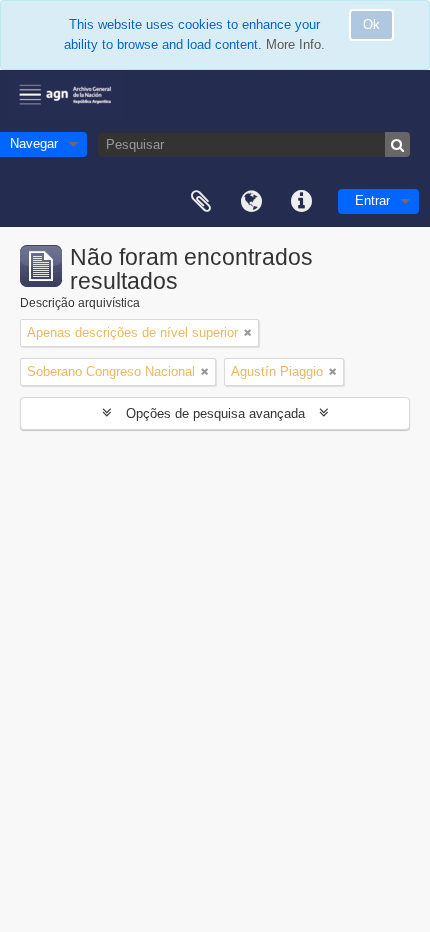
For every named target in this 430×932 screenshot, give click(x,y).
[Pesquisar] (397, 144)
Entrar (372, 200)
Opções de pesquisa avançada (215, 413)
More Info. (295, 44)
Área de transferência (201, 202)
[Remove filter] (248, 333)
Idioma (251, 202)
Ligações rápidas (301, 202)
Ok (371, 24)
